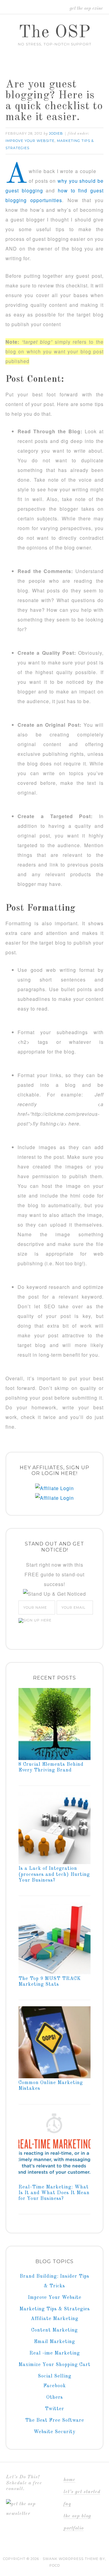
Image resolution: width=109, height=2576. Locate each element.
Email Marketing (54, 2342)
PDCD (55, 2565)
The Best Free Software (55, 2420)
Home (69, 2480)
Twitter (54, 2409)
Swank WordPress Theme (71, 2559)
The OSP (55, 33)
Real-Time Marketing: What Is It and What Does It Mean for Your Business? (54, 2193)
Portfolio (74, 2528)
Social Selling (55, 2376)
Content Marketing (54, 2330)
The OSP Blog (77, 2516)
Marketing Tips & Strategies (55, 2309)
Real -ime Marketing (55, 2353)
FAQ (67, 2504)
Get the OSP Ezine (86, 8)
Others (55, 2397)
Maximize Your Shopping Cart (54, 2365)
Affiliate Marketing (55, 2319)
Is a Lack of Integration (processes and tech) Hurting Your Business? (54, 1874)
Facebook (55, 2386)
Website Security (54, 2432)
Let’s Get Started (82, 2492)
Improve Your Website (30, 141)
